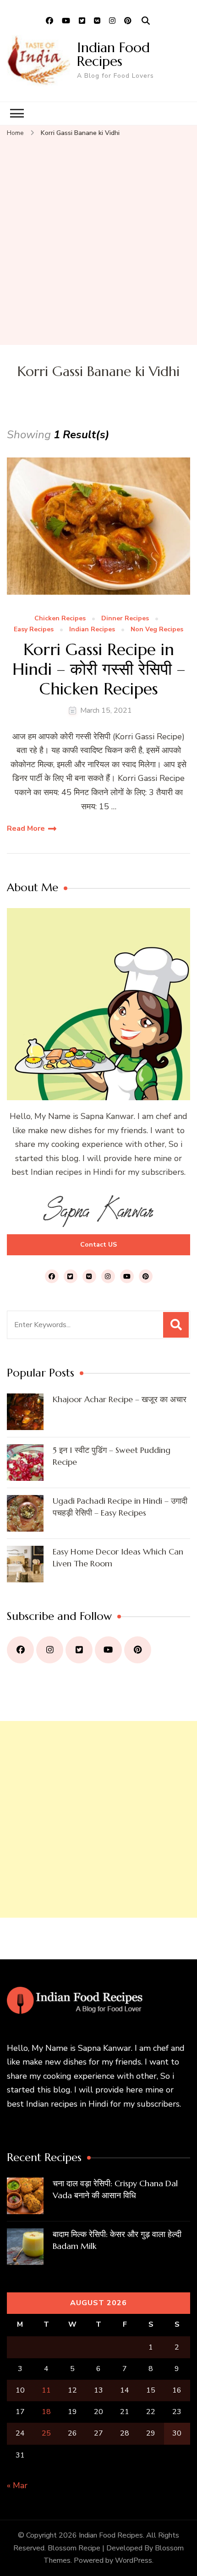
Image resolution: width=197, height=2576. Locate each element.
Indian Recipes (92, 630)
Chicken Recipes (60, 619)
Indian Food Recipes (113, 54)
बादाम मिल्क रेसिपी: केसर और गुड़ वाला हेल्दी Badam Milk (117, 2240)
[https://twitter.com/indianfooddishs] (79, 1650)
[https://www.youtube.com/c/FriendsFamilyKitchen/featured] (108, 1650)
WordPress (134, 2560)
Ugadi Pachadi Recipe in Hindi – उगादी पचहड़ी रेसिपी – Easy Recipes (120, 1507)
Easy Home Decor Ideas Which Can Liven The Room (118, 1557)
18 (46, 2412)
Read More (26, 828)
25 (46, 2433)
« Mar (17, 2485)
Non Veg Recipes (157, 630)
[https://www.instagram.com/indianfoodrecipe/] (50, 1650)
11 (46, 2390)
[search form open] (146, 21)
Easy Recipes (34, 630)
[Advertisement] (98, 242)
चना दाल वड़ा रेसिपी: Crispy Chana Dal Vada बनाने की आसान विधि (115, 2189)
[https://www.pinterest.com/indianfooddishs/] (138, 1650)
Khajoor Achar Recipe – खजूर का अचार (120, 1399)
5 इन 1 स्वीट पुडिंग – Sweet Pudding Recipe (112, 1456)
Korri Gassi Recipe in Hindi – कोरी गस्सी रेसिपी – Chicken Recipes (99, 669)
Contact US (98, 1245)
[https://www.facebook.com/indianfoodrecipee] (20, 1650)
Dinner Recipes (125, 619)
